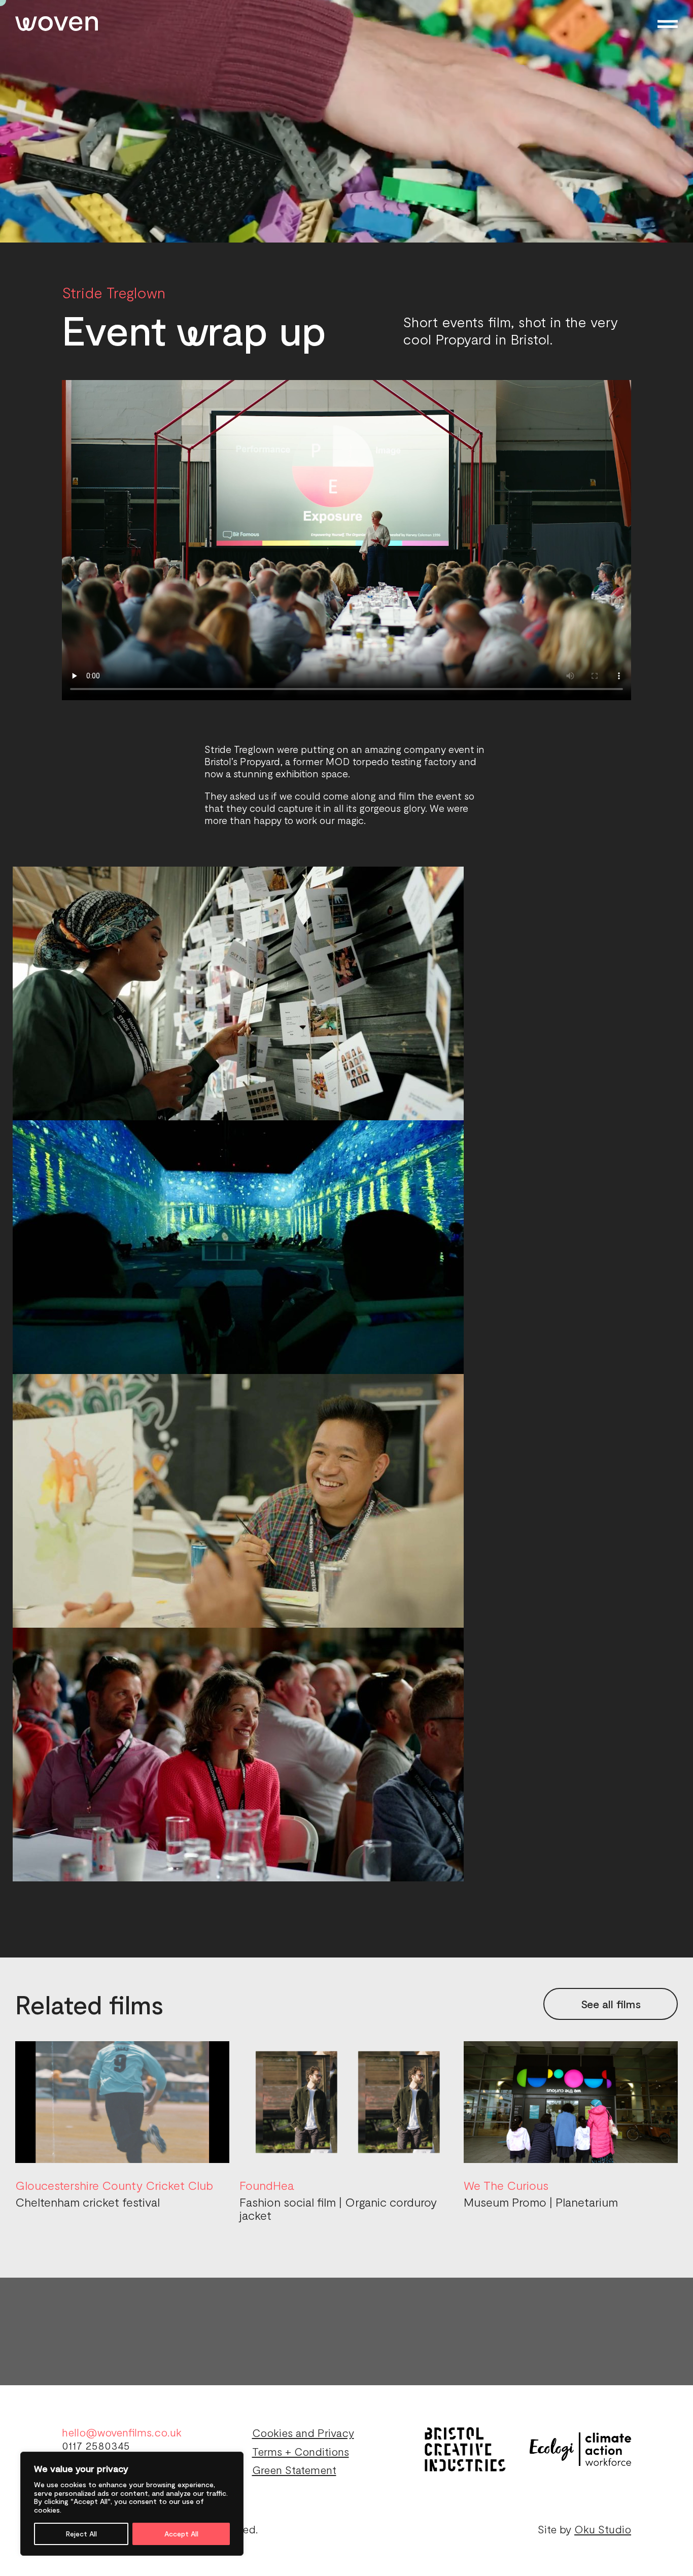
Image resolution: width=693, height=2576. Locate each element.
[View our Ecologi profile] (580, 2449)
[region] (132, 2504)
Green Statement (294, 2469)
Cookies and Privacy (303, 2432)
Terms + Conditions (301, 2451)
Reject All (81, 2534)
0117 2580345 (96, 2445)
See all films (611, 2004)
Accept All (181, 2534)
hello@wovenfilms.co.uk (122, 2432)
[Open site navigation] (668, 24)
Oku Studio (603, 2529)
